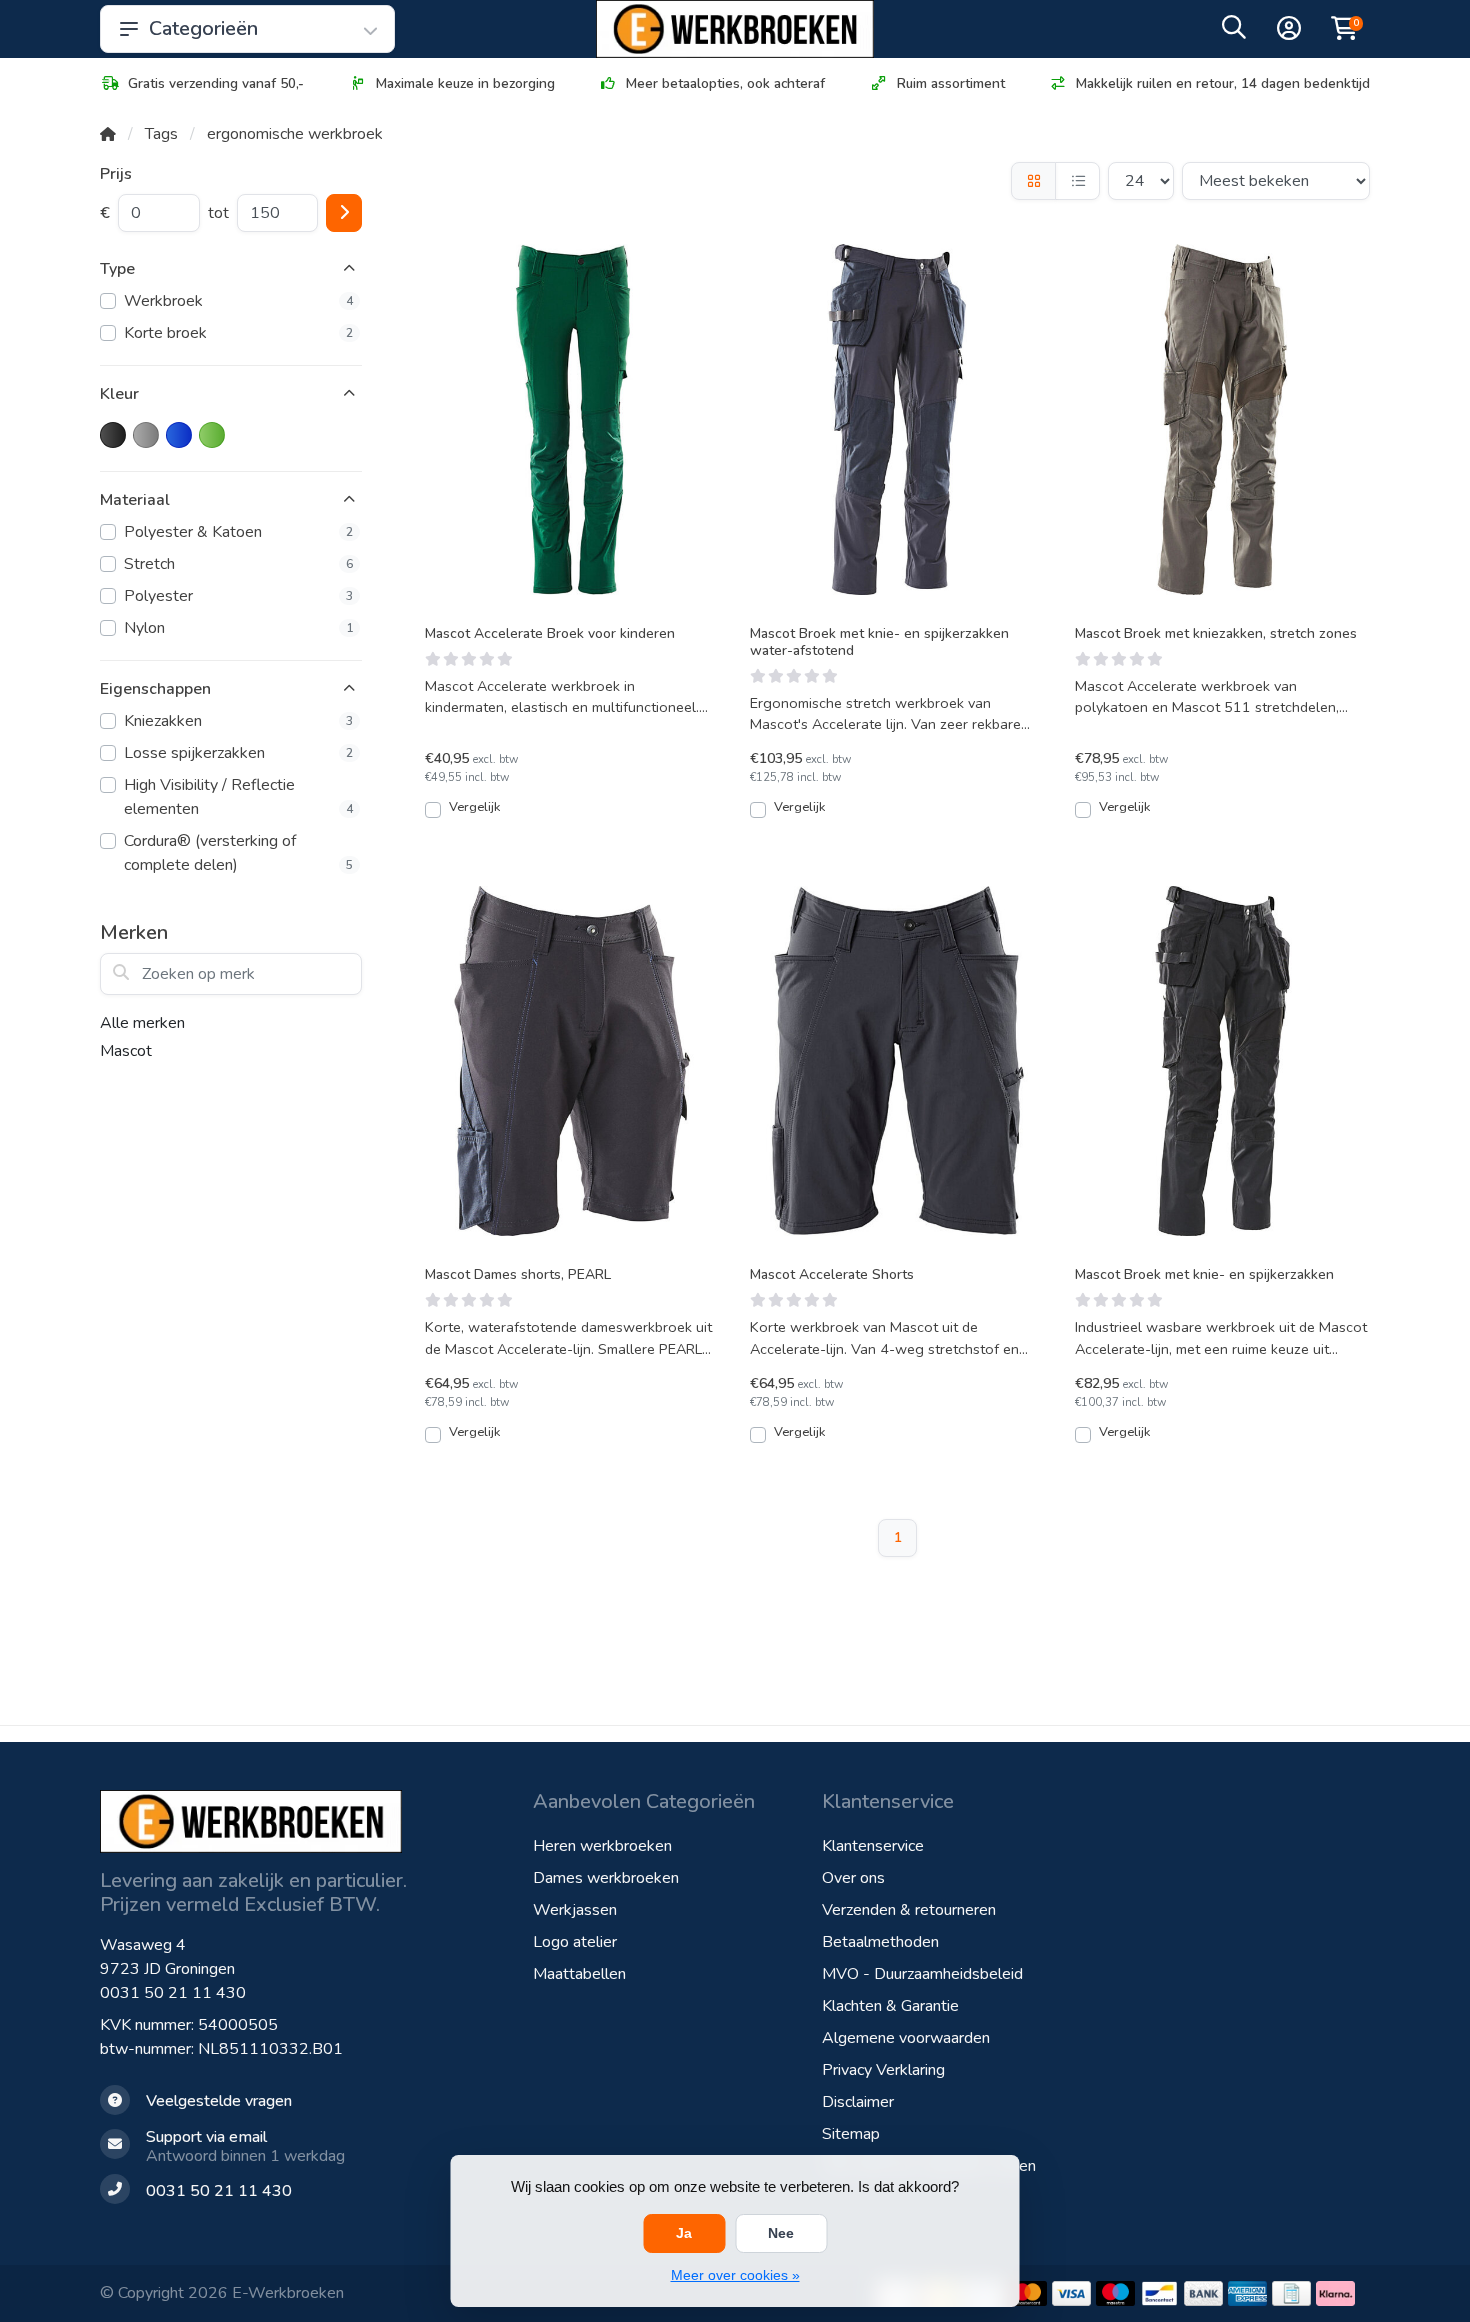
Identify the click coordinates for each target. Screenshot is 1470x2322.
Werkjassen (575, 1910)
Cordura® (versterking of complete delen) (238, 853)
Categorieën (203, 28)
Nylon (238, 628)
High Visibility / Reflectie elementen (238, 797)
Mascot (126, 1051)
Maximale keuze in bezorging (465, 83)
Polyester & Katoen (238, 532)
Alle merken (142, 1023)
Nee (781, 2233)
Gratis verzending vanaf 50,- (216, 83)
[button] (1234, 32)
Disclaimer (858, 2102)
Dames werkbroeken (606, 1878)
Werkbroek (238, 301)
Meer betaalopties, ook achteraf (725, 83)
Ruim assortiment (951, 83)
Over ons (853, 1878)
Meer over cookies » (735, 2275)
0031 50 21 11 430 (173, 1993)
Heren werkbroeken (602, 1846)
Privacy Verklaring (883, 2070)
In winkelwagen (583, 817)
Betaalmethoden (880, 1942)
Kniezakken (238, 721)
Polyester (238, 596)
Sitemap (851, 2134)
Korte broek (238, 333)
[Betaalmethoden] (1027, 2293)
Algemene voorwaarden (906, 2038)
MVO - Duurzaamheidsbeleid (922, 1974)
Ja (684, 2233)
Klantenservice (873, 1846)
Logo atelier (575, 1942)
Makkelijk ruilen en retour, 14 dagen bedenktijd (1223, 83)
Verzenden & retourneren (909, 1910)
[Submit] (344, 213)
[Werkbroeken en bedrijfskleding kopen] (735, 29)
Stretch (238, 564)
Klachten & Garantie (890, 2006)
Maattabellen (579, 1974)
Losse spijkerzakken (238, 753)
